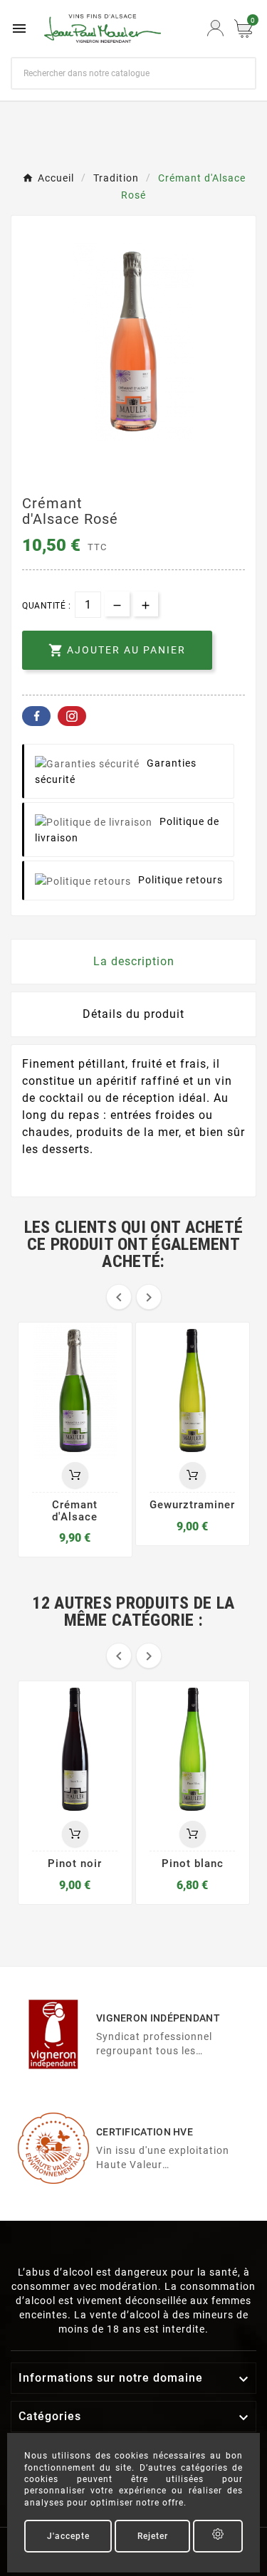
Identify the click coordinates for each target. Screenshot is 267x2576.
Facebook (36, 716)
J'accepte (68, 2536)
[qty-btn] (146, 604)
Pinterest (72, 716)
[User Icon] (215, 28)
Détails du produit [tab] (133, 1014)
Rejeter (153, 2536)
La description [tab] (134, 961)
